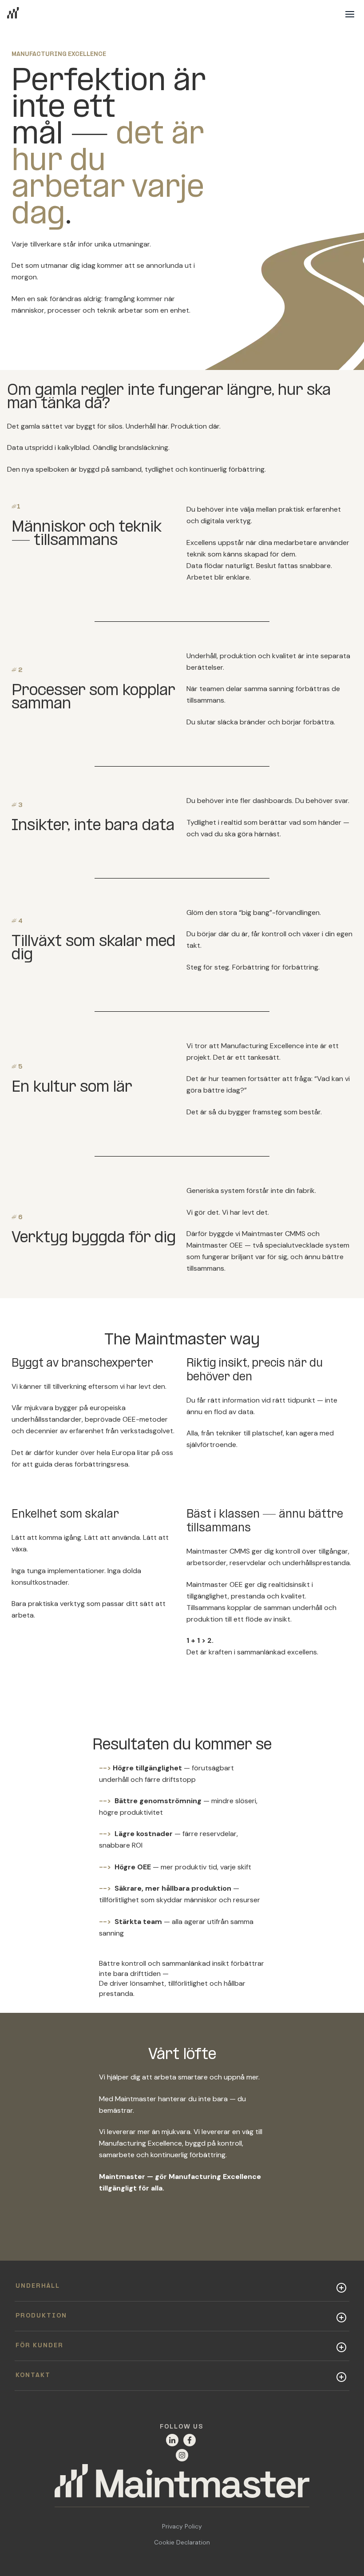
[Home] (182, 2486)
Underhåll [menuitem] (38, 2286)
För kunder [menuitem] (40, 2346)
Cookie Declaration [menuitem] (182, 2542)
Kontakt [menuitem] (33, 2375)
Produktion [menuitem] (41, 2316)
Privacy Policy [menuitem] (182, 2526)
